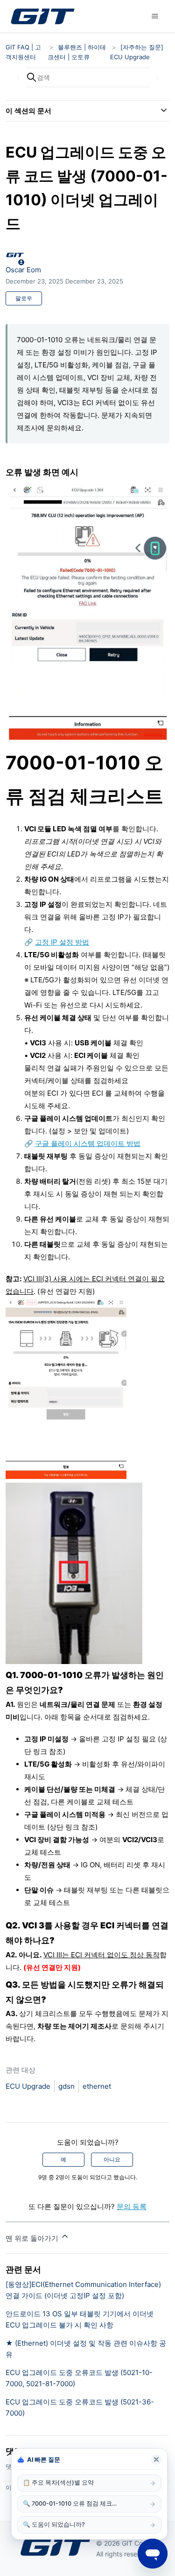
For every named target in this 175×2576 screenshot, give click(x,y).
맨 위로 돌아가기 (33, 2238)
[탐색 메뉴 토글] (155, 16)
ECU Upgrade (28, 2086)
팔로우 (24, 298)
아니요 (112, 2159)
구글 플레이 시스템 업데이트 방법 (88, 1143)
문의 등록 (132, 2207)
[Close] (156, 2459)
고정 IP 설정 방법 (62, 942)
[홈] (42, 16)
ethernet (97, 2086)
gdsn (66, 2086)
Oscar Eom (23, 270)
